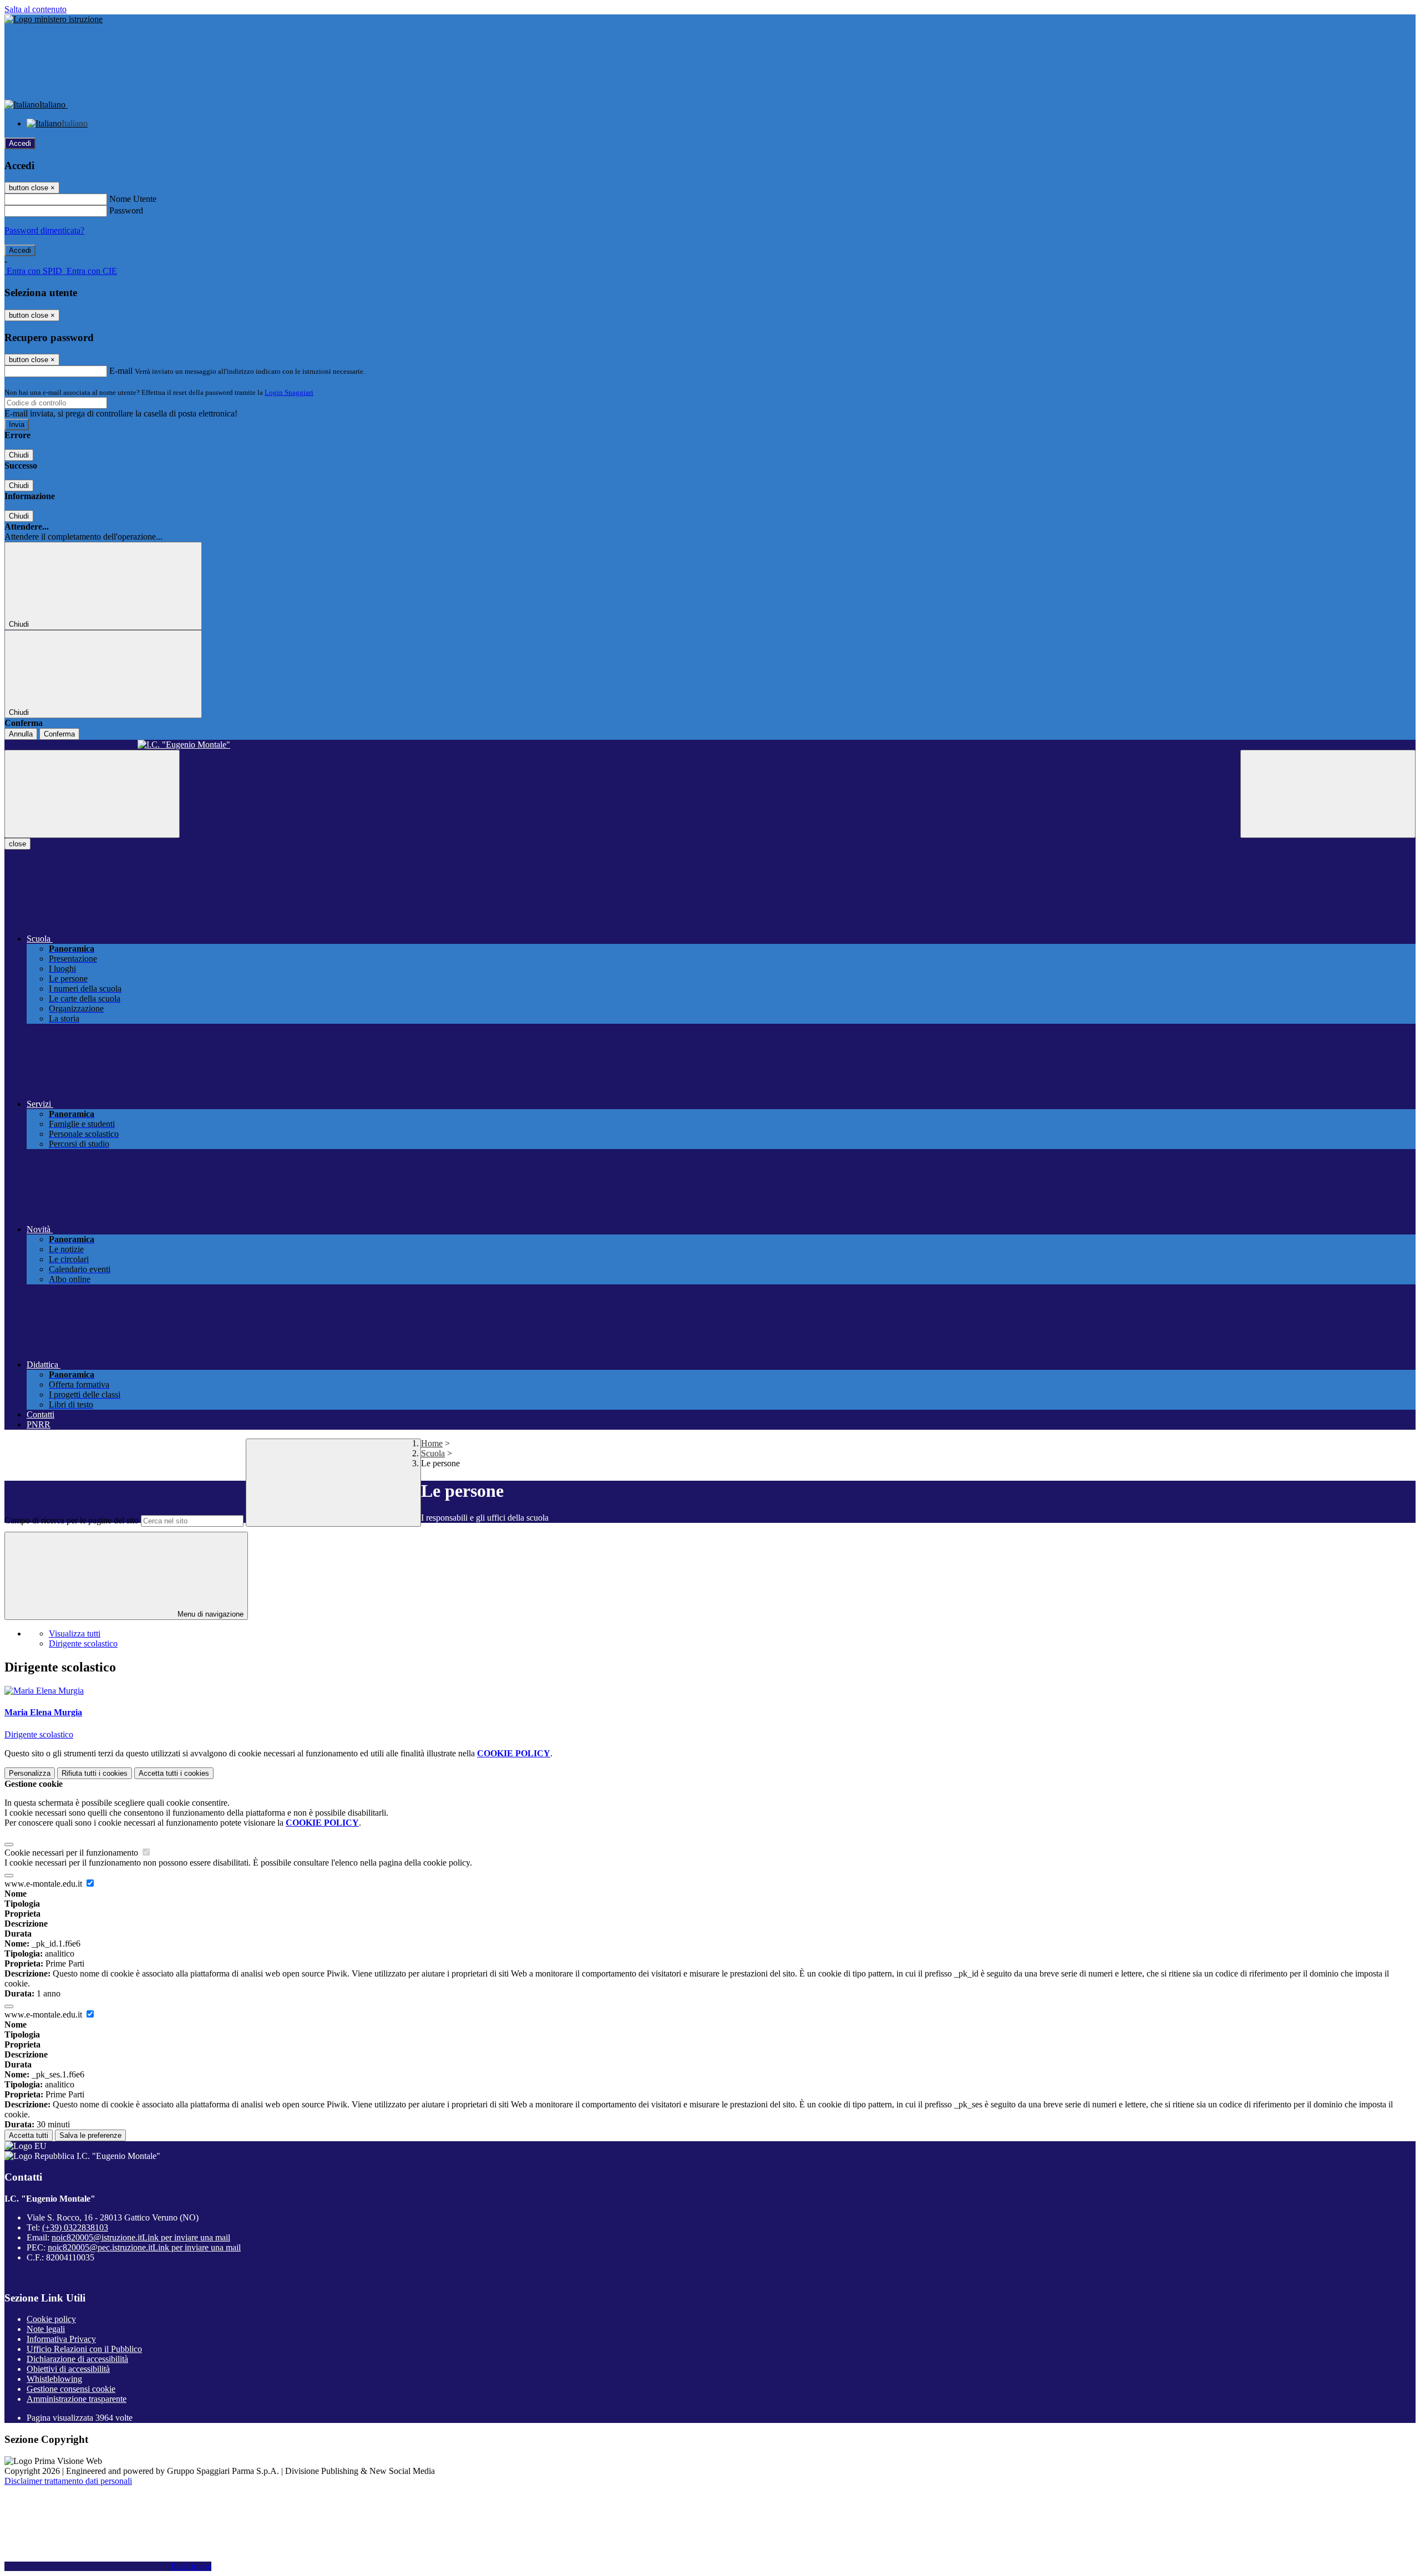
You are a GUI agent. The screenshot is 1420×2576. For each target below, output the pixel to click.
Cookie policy (51, 2319)
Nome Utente (133, 199)
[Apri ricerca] (1328, 794)
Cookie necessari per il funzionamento (72, 1853)
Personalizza (30, 1773)
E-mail (121, 371)
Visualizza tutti (75, 1634)
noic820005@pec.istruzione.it (144, 2247)
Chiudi (19, 455)
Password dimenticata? (44, 230)
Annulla (21, 734)
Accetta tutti (174, 1773)
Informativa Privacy (61, 2339)
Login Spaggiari (289, 392)
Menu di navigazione (209, 1614)
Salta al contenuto (35, 9)
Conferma (59, 734)
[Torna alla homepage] (710, 745)
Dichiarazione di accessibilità (77, 2359)
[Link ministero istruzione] (54, 19)
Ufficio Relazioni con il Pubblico (84, 2349)
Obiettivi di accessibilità (68, 2369)
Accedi (20, 143)
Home (432, 1443)
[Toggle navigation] (92, 794)
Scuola (433, 1453)
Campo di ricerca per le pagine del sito (72, 1520)
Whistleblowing (54, 2379)
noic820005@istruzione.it (141, 2237)
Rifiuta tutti (95, 1773)
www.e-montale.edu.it (44, 1884)
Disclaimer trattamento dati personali (68, 2481)
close (17, 844)
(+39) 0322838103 (75, 2227)
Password (126, 210)
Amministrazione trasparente (77, 2399)
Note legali (46, 2329)
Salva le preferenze (90, 2135)
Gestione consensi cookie (71, 2389)
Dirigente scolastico (83, 1643)
